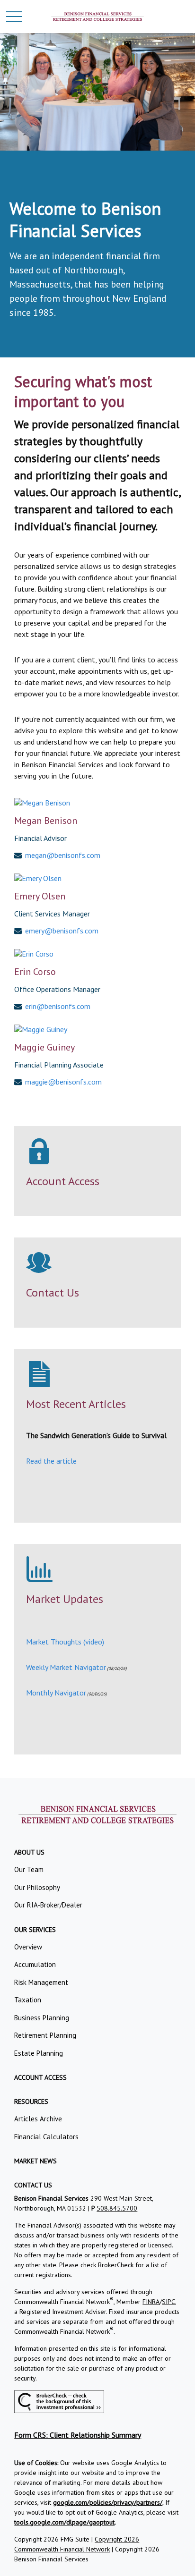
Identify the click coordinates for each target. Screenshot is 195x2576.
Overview (28, 1947)
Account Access (63, 1181)
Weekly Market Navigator (66, 1667)
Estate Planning (39, 2053)
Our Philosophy (37, 1887)
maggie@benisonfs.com (63, 1082)
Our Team (29, 1869)
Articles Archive (38, 2119)
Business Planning (42, 2018)
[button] (29, 1852)
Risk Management (41, 1982)
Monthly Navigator (56, 1693)
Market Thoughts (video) (65, 1642)
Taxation (28, 2000)
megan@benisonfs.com (63, 855)
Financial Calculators (46, 2137)
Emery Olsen (40, 896)
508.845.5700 (117, 2208)
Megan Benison (46, 821)
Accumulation (35, 1964)
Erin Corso (35, 972)
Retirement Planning (45, 2035)
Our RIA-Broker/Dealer (48, 1905)
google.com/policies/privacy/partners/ (108, 2502)
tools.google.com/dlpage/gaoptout (64, 2522)
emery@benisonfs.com (62, 931)
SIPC (168, 2302)
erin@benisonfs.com (58, 1006)
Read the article (51, 1461)
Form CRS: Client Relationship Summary (78, 2435)
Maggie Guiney (44, 1047)
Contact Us (53, 1292)
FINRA (151, 2302)
